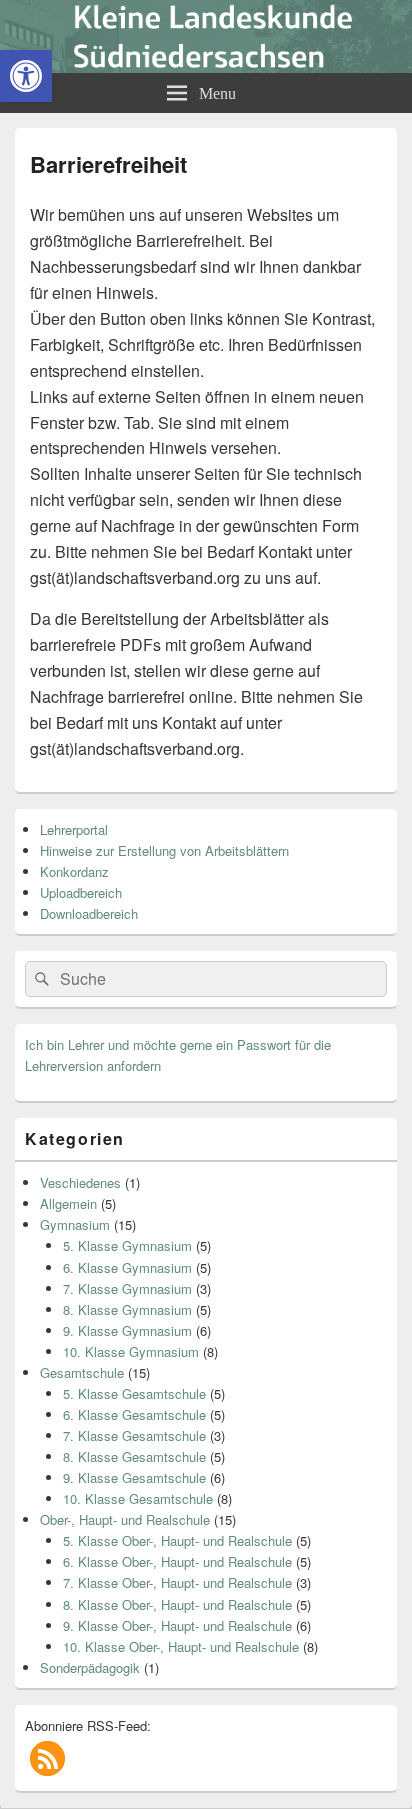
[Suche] (40, 979)
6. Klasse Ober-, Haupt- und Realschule (177, 1561)
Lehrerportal (74, 829)
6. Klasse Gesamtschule (134, 1414)
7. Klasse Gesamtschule (134, 1435)
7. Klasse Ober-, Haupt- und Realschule (177, 1582)
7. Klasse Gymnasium (127, 1288)
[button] (47, 1758)
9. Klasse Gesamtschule (134, 1477)
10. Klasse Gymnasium (131, 1351)
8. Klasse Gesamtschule (134, 1456)
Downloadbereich (89, 913)
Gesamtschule (82, 1372)
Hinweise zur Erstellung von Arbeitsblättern (164, 850)
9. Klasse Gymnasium (127, 1330)
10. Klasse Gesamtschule (138, 1498)
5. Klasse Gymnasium (127, 1245)
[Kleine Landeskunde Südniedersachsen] (206, 66)
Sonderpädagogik (90, 1667)
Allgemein (68, 1203)
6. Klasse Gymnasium (127, 1267)
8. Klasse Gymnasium (127, 1309)
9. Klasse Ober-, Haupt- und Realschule (177, 1625)
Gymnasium (75, 1224)
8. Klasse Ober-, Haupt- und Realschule (177, 1604)
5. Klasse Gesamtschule (134, 1393)
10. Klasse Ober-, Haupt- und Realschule (181, 1646)
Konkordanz (74, 871)
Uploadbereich (81, 892)
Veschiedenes (80, 1182)
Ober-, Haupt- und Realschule (125, 1519)
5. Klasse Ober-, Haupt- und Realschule (177, 1540)
